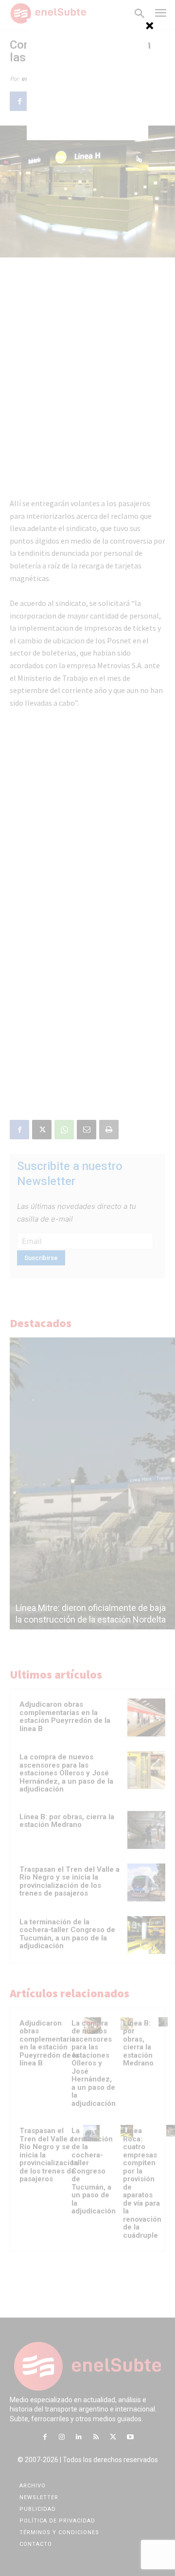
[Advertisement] (87, 79)
